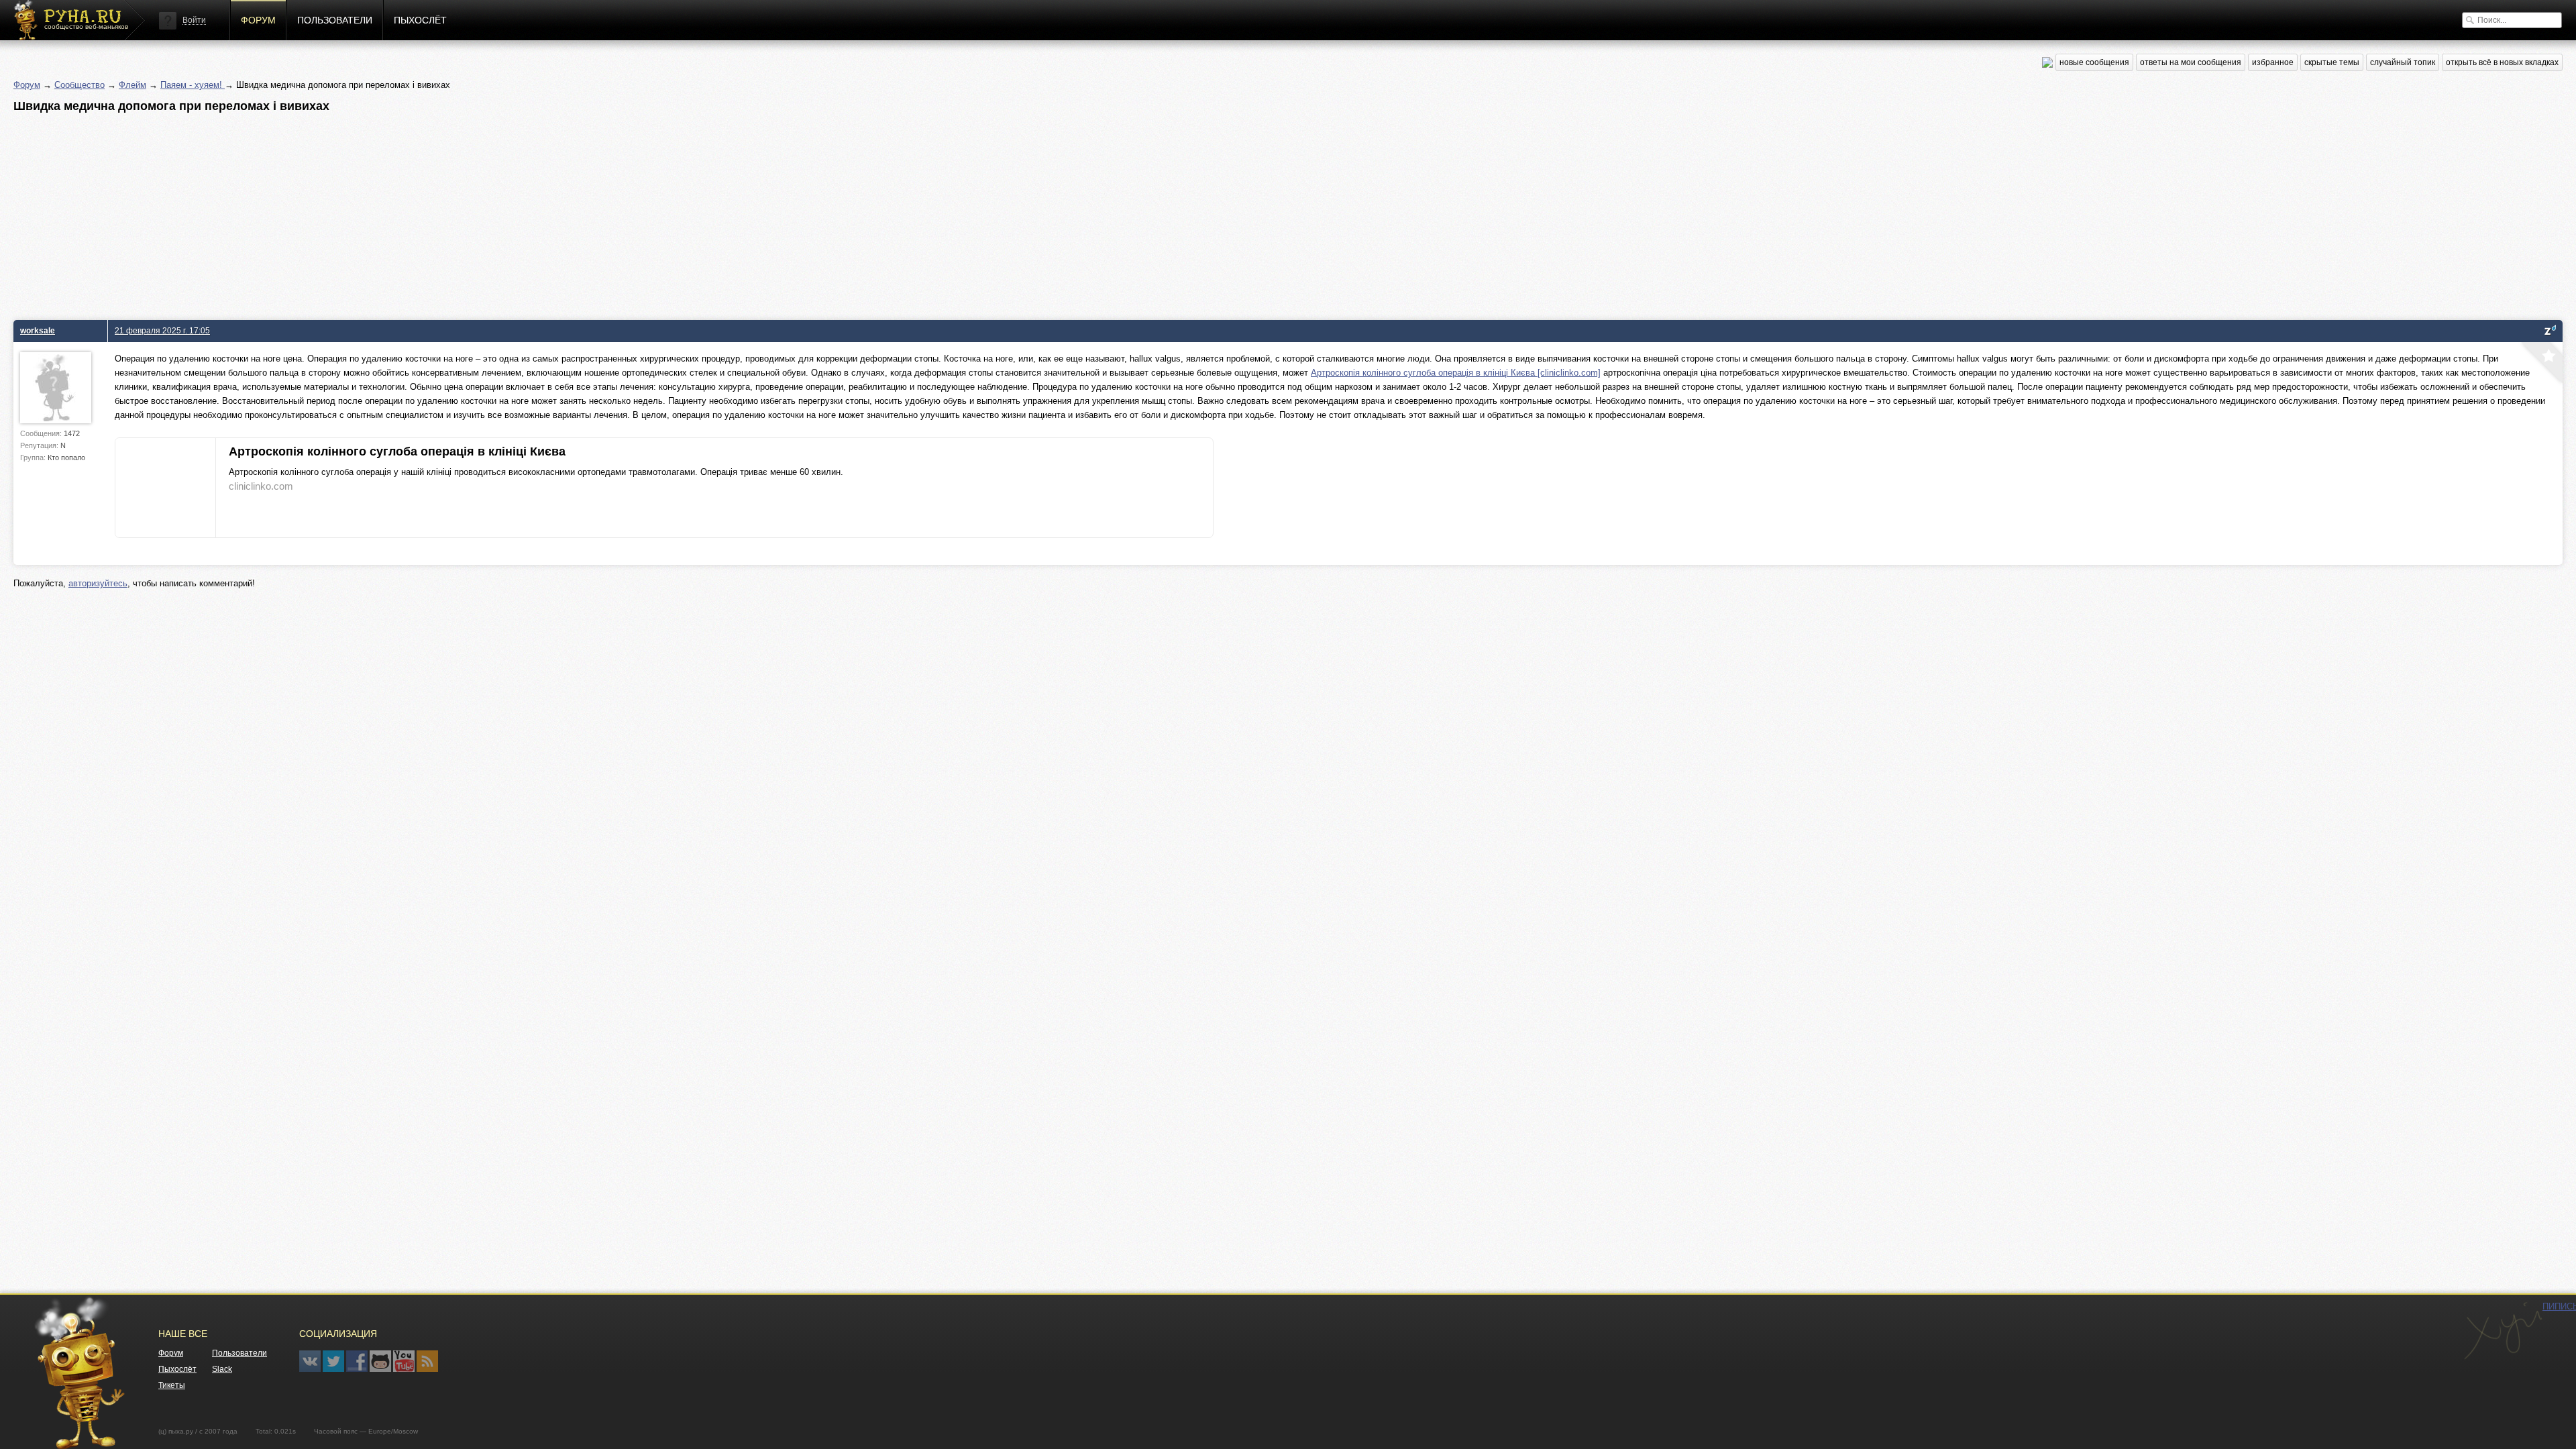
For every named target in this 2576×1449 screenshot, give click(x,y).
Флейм (132, 85)
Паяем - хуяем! (193, 85)
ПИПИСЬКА (2503, 1331)
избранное (2273, 62)
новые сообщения (2094, 62)
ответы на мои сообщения (2191, 62)
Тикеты (172, 1385)
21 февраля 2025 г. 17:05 (162, 330)
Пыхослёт (420, 20)
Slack (222, 1369)
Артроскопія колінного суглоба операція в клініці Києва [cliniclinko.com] (1456, 373)
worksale (38, 330)
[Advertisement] (416, 213)
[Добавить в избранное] (2540, 364)
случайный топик (2403, 62)
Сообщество (79, 85)
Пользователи (335, 20)
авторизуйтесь (98, 583)
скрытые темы (2332, 62)
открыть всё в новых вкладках (2502, 62)
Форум (258, 20)
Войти (194, 20)
